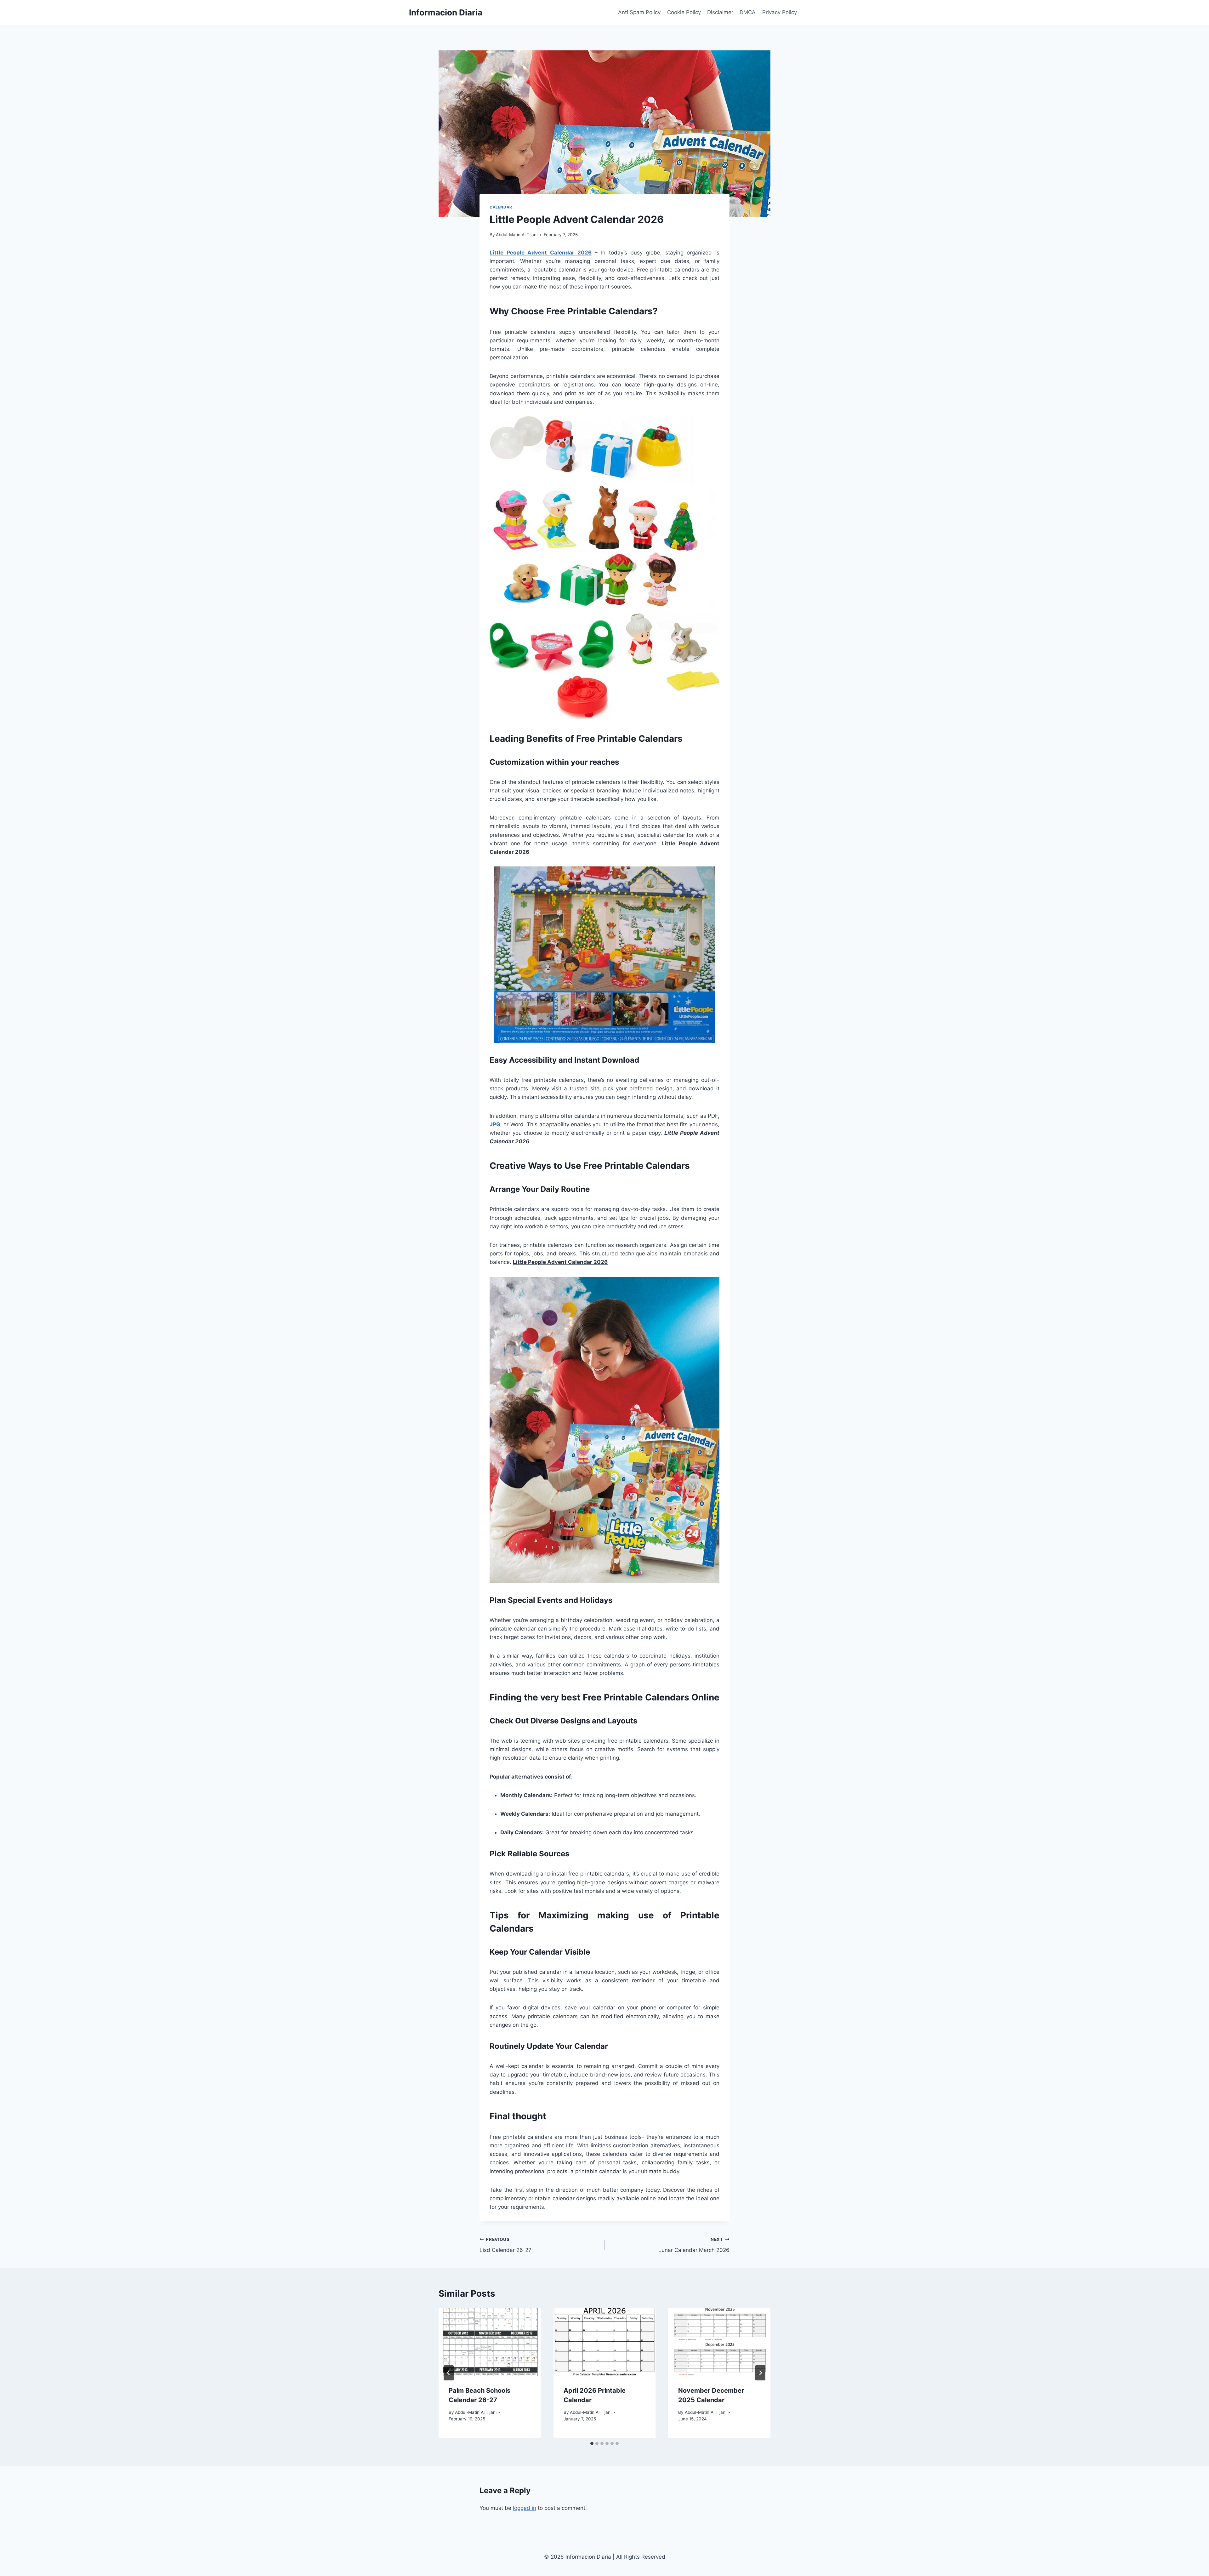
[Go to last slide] (449, 2373)
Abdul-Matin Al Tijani (517, 235)
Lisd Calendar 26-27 (505, 2245)
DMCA (748, 12)
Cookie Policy (684, 12)
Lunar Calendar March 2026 (694, 2245)
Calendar (501, 207)
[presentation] (490, 2342)
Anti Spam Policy (639, 12)
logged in (525, 2508)
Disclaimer (720, 12)
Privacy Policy (780, 12)
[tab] (592, 2443)
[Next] (760, 2373)
